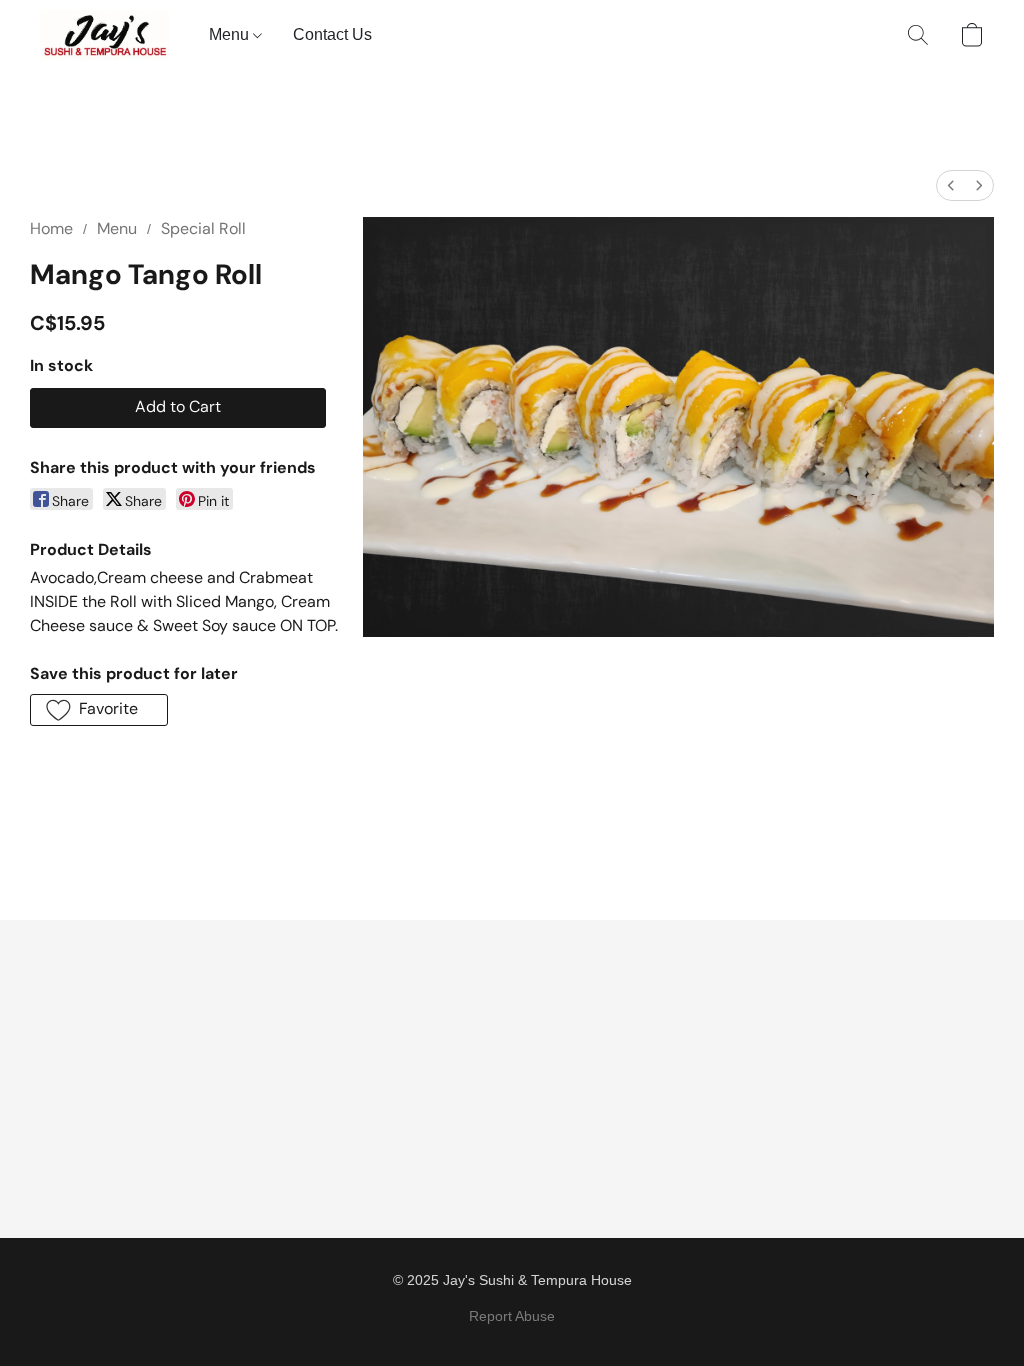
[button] (104, 35)
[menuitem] (951, 185)
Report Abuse (512, 1316)
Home (51, 228)
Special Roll (203, 228)
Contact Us (332, 34)
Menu (231, 34)
